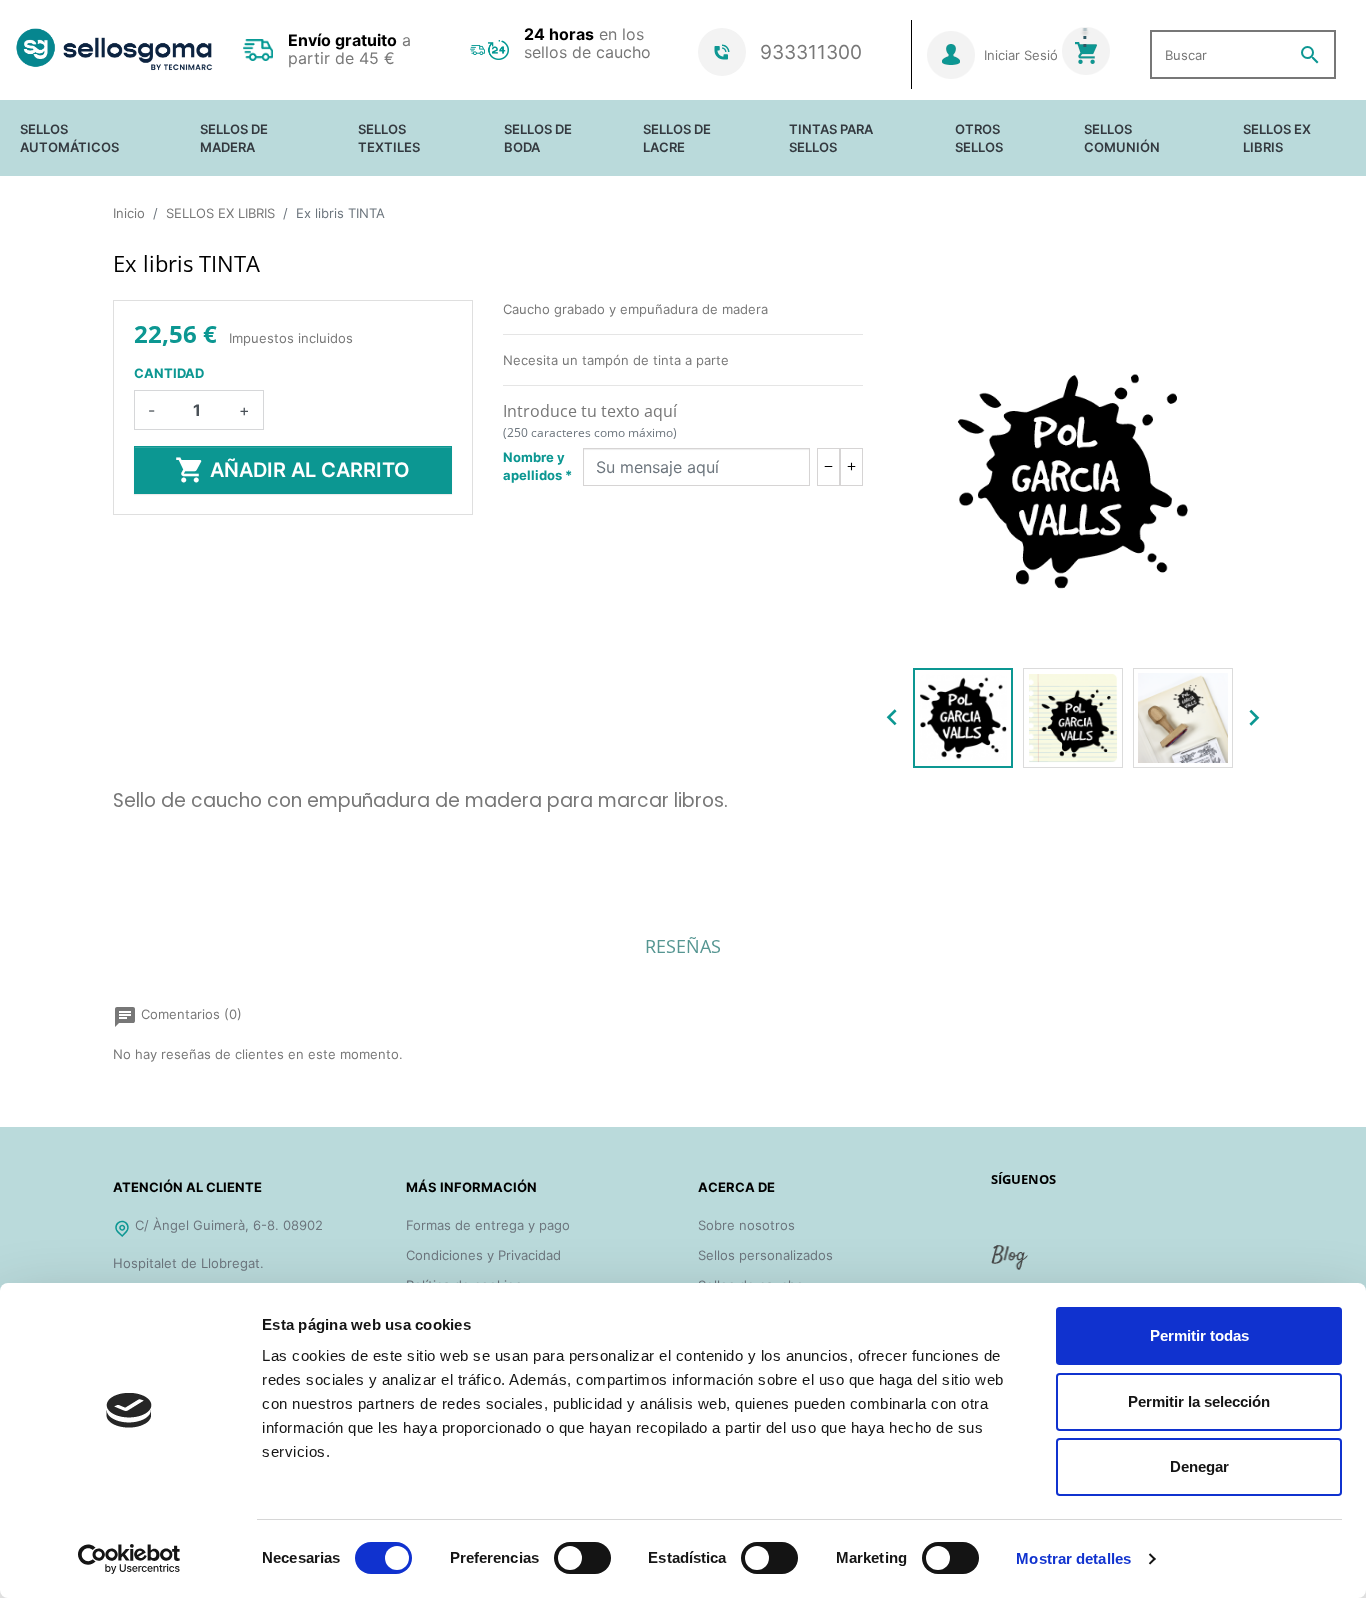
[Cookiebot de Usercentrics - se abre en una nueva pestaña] (129, 1559)
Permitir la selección (1199, 1401)
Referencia (146, 831)
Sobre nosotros (746, 1225)
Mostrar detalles (1073, 1558)
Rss (1011, 1265)
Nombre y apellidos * (537, 466)
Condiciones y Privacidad (483, 1255)
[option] (963, 718)
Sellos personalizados (765, 1255)
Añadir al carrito (292, 470)
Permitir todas (1199, 1335)
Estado (134, 857)
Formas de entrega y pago (488, 1225)
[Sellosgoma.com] (114, 50)
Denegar (1199, 1466)
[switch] (582, 1558)
